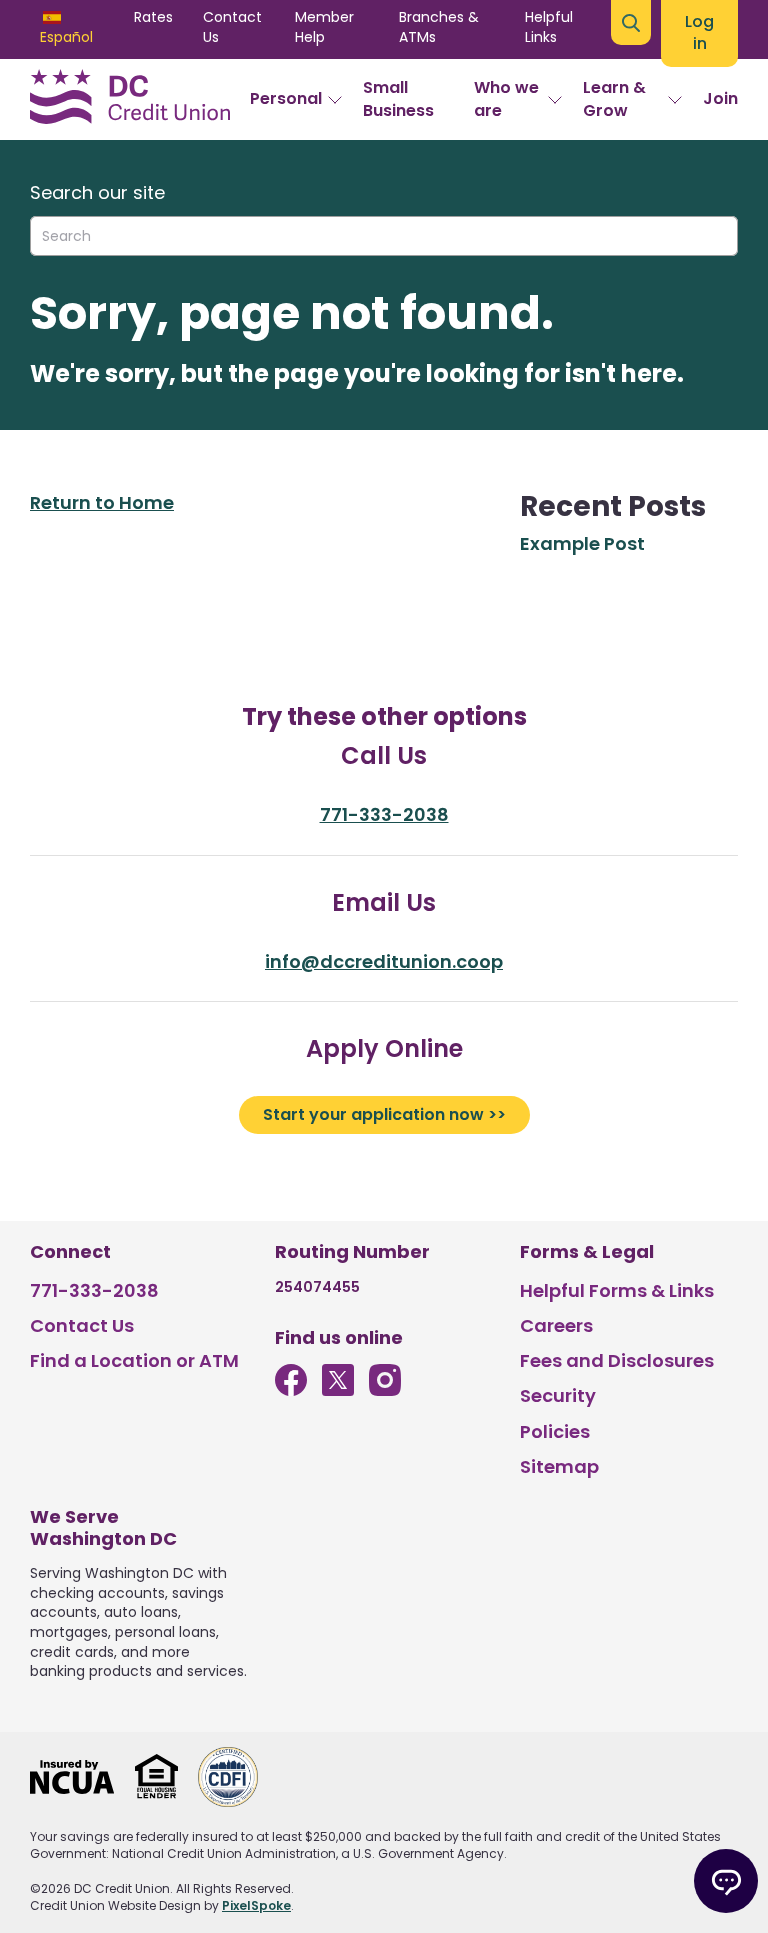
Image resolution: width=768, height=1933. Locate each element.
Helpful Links (549, 27)
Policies (555, 1431)
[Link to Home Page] (130, 100)
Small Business (398, 98)
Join (720, 98)
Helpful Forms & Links (617, 1290)
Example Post (582, 543)
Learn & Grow (614, 98)
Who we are (506, 98)
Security (558, 1395)
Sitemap (559, 1466)
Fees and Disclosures (617, 1360)
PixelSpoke (256, 1905)
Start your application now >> (384, 1114)
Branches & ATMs (439, 27)
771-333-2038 (384, 814)
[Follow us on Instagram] (385, 1389)
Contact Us (232, 27)
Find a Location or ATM (134, 1360)
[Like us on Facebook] (291, 1389)
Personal (286, 98)
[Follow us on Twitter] (338, 1389)
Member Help (324, 27)
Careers (556, 1325)
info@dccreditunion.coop (384, 961)
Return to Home (102, 502)
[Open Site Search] (631, 22)
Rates (153, 17)
